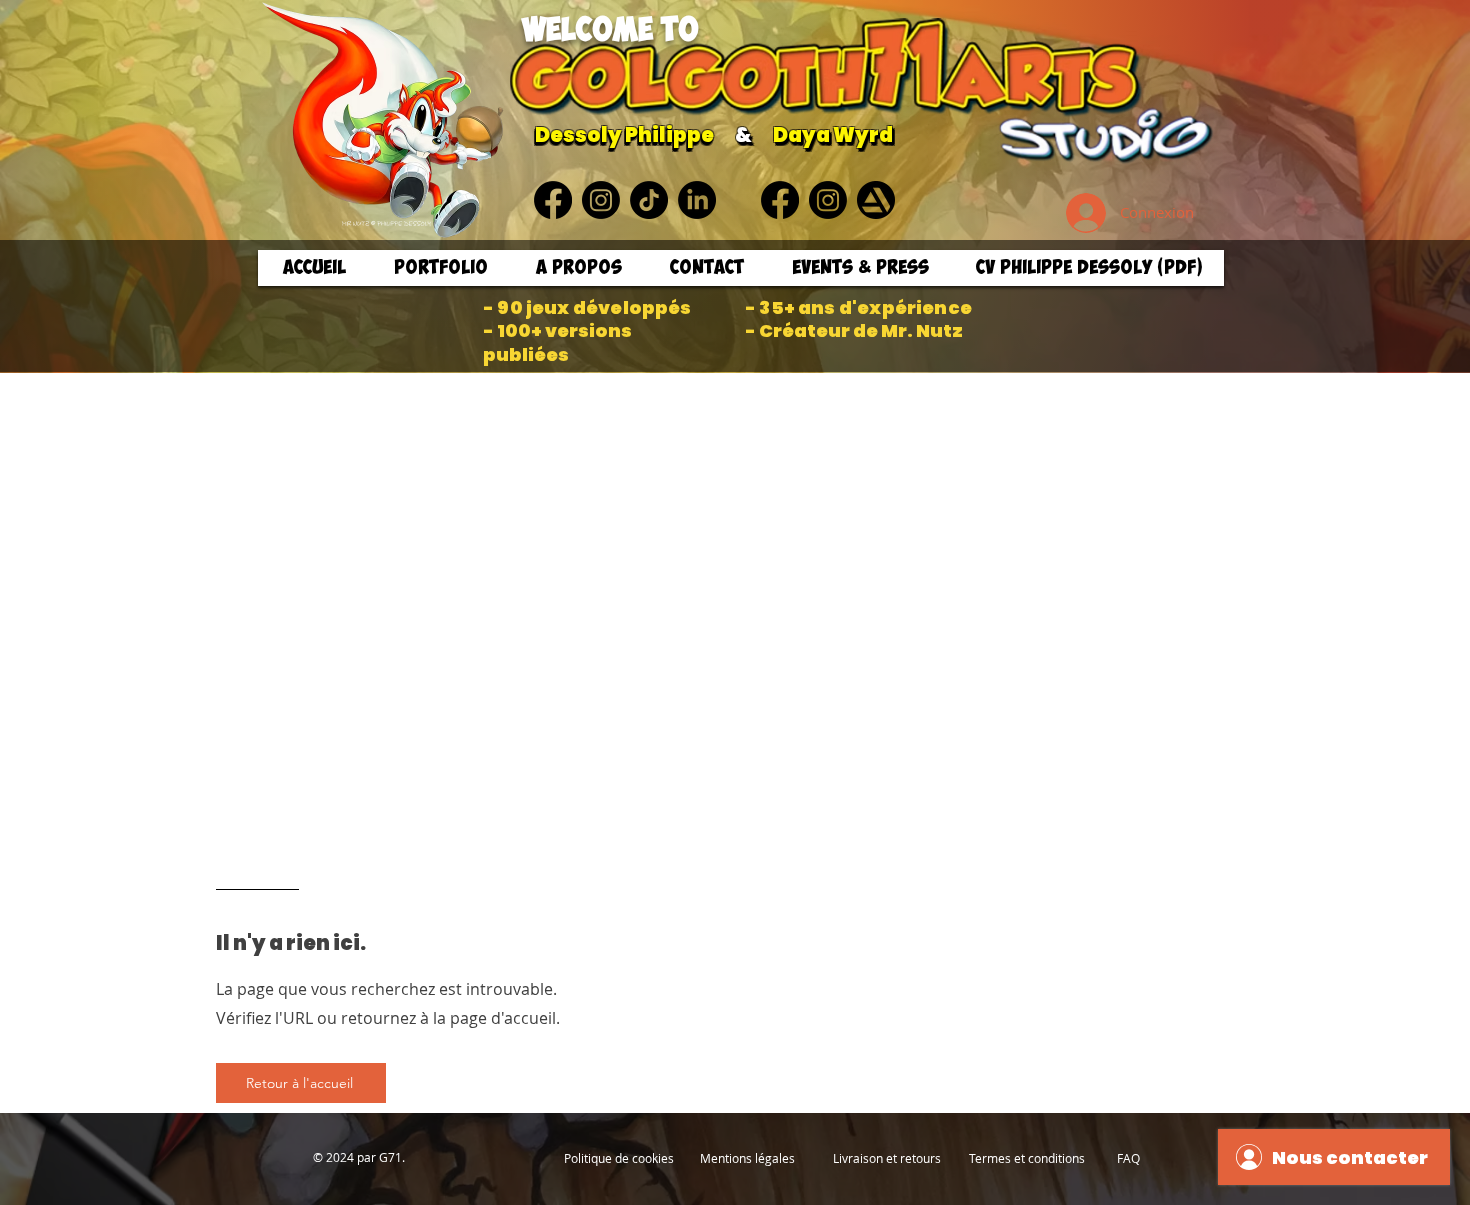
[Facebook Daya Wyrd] (780, 200)
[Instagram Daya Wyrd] (828, 200)
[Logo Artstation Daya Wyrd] (876, 200)
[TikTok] (649, 200)
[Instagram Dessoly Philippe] (601, 200)
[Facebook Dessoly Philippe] (553, 200)
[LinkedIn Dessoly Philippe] (697, 200)
